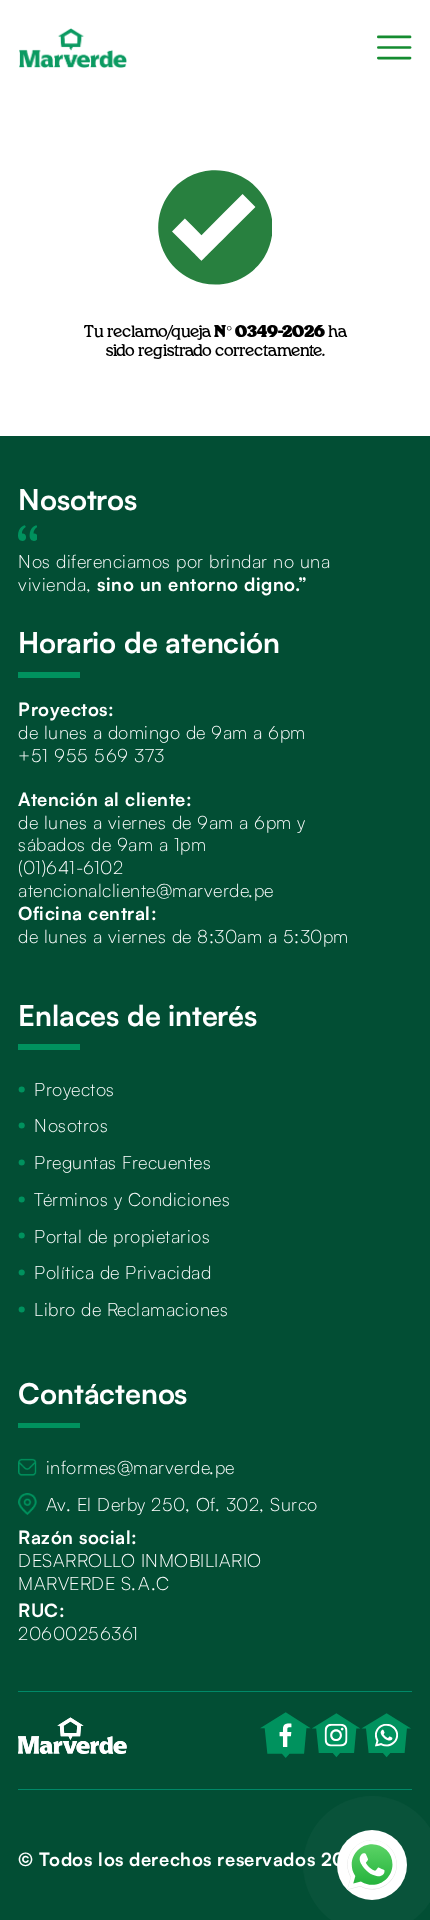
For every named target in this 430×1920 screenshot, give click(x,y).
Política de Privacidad (122, 1271)
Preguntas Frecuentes (122, 1161)
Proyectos (74, 1088)
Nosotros (71, 1124)
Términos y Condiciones (132, 1198)
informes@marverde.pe (140, 1466)
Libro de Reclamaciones (131, 1308)
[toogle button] (394, 48)
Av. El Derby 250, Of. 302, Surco (182, 1503)
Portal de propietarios (122, 1235)
